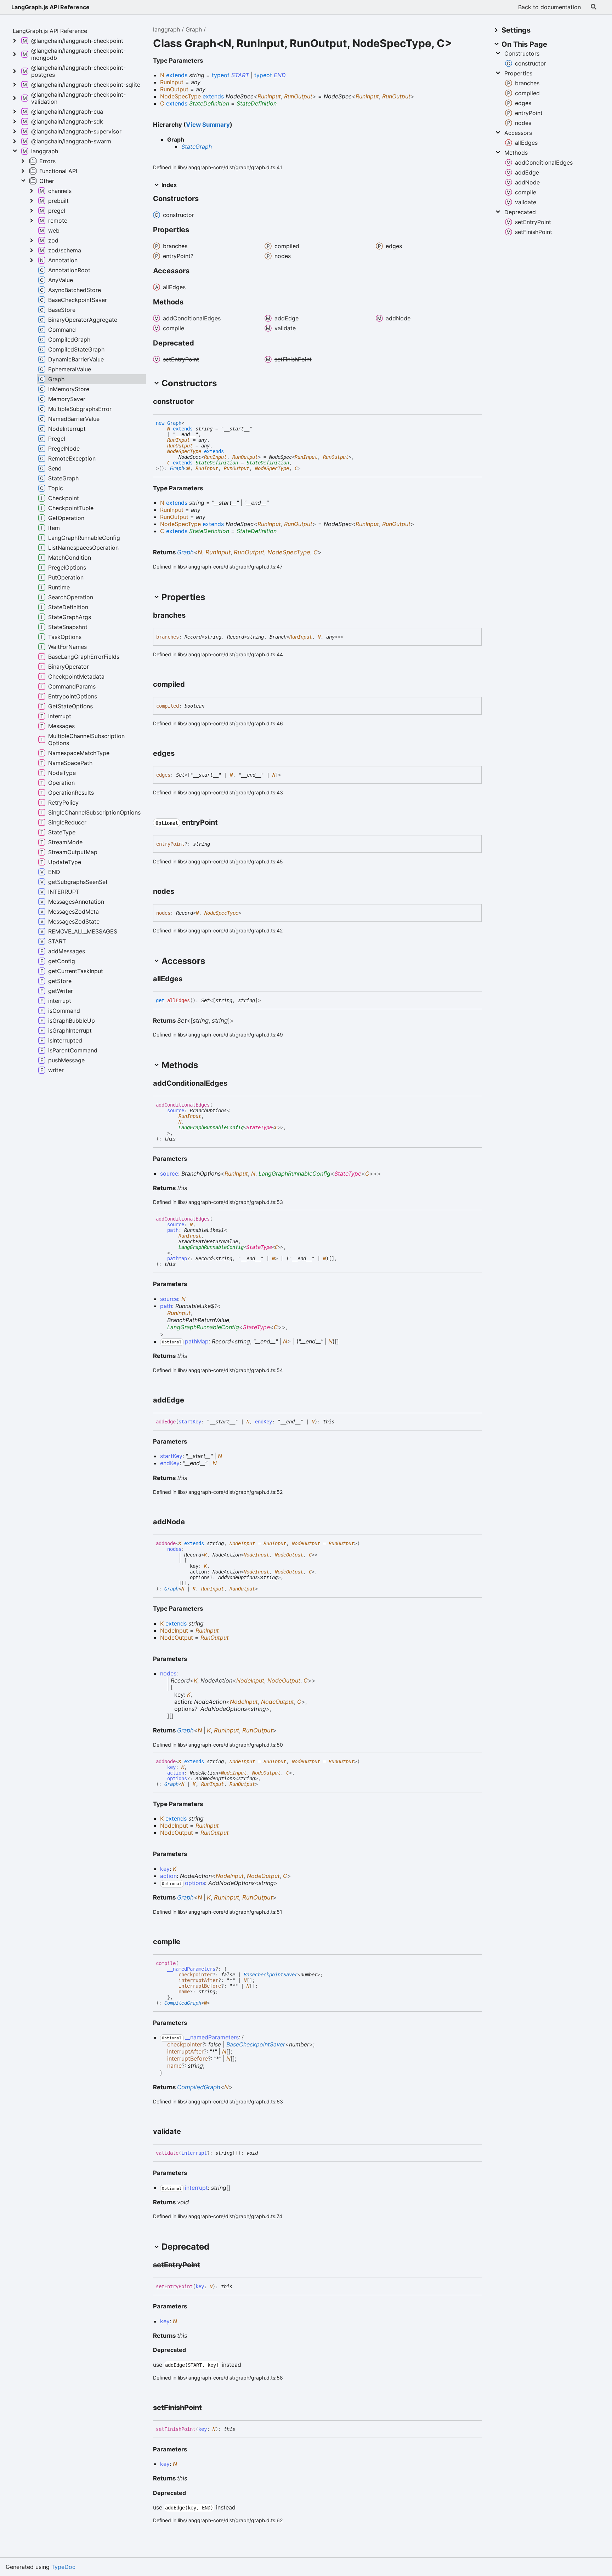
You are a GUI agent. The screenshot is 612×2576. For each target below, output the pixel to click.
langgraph (166, 29)
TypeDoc (63, 2567)
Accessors (518, 133)
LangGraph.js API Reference (50, 7)
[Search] (594, 7)
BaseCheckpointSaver (271, 1975)
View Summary (208, 125)
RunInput (269, 96)
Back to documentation (549, 7)
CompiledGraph (183, 2003)
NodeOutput (306, 1543)
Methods (516, 153)
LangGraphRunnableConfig (211, 1127)
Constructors (522, 53)
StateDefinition (209, 103)
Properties (518, 73)
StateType (259, 1127)
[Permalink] (200, 402)
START (240, 75)
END (280, 75)
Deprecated (520, 212)
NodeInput (242, 1543)
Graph (194, 29)
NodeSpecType (184, 451)
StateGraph (197, 147)
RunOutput (298, 96)
